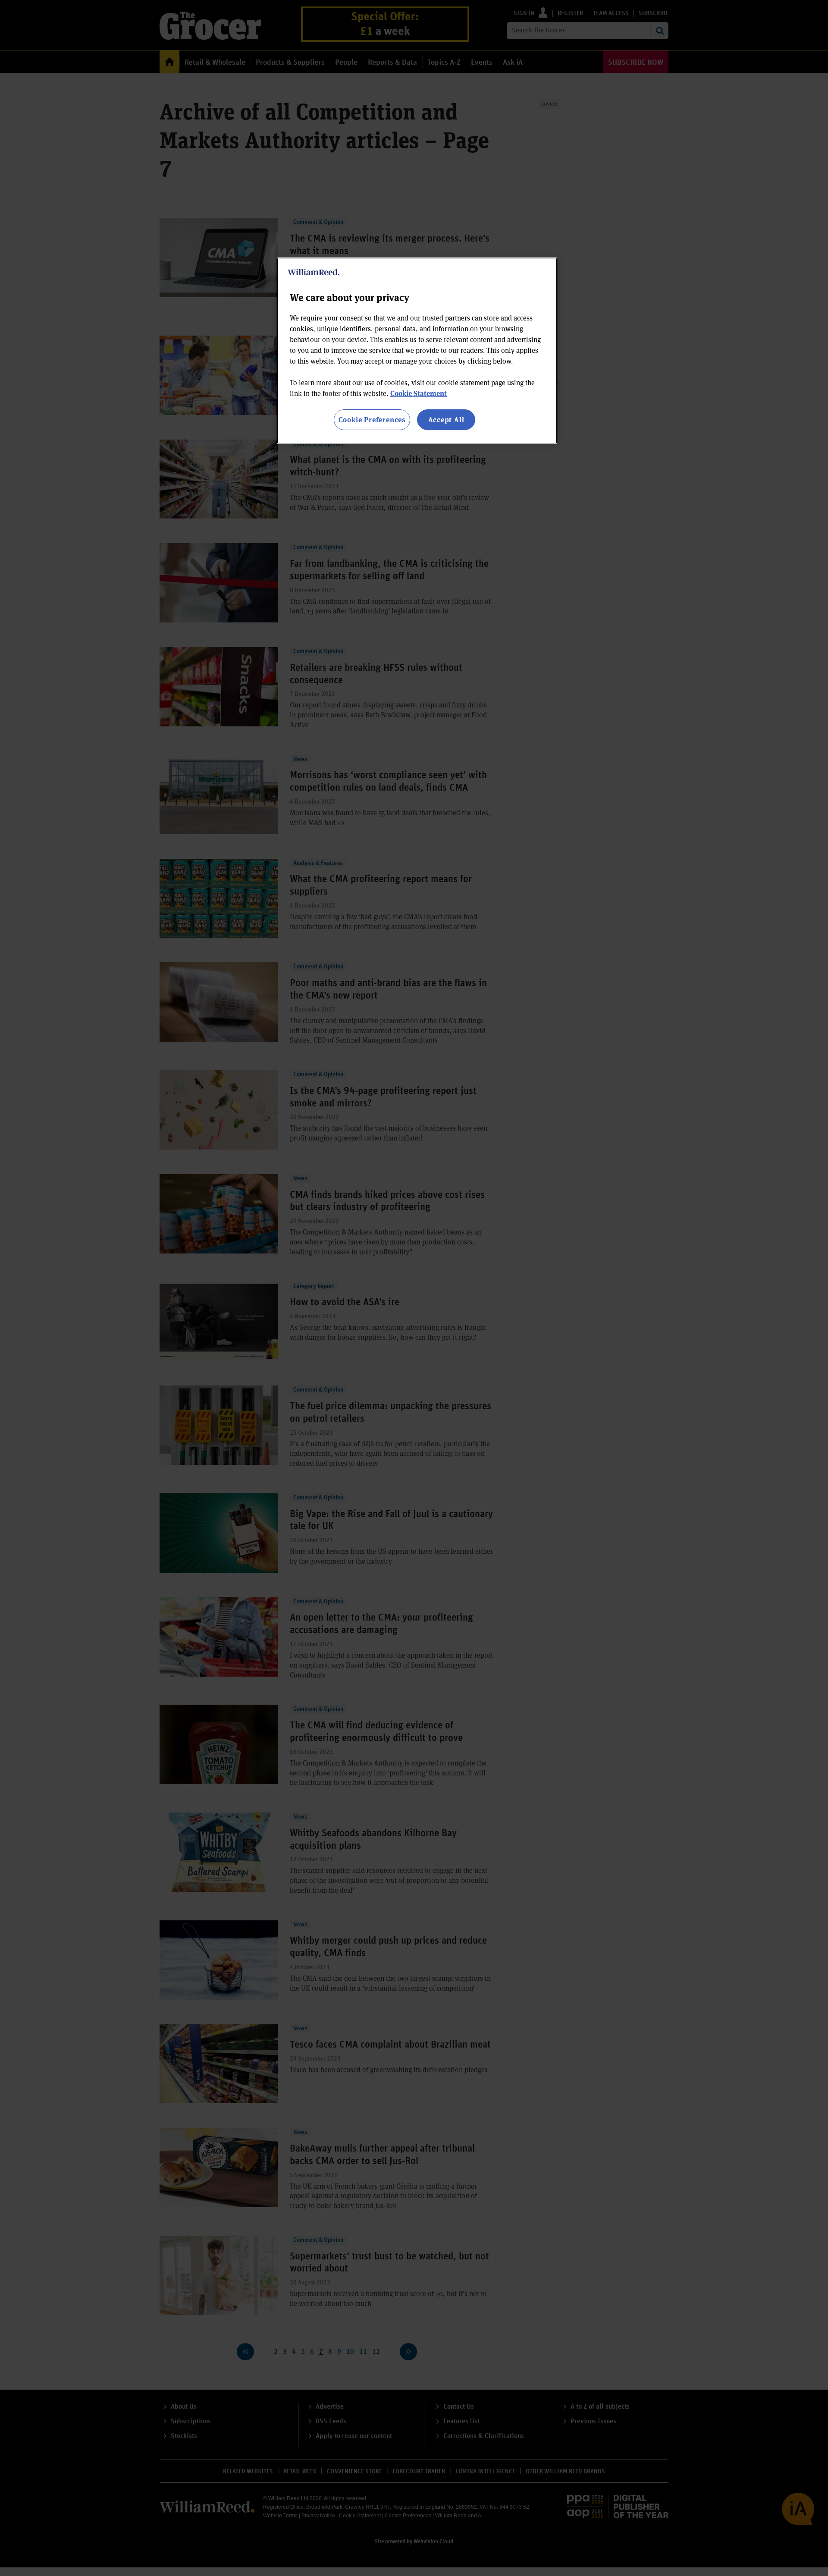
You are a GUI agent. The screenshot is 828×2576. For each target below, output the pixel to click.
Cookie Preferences (372, 419)
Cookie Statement (419, 393)
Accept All (446, 419)
